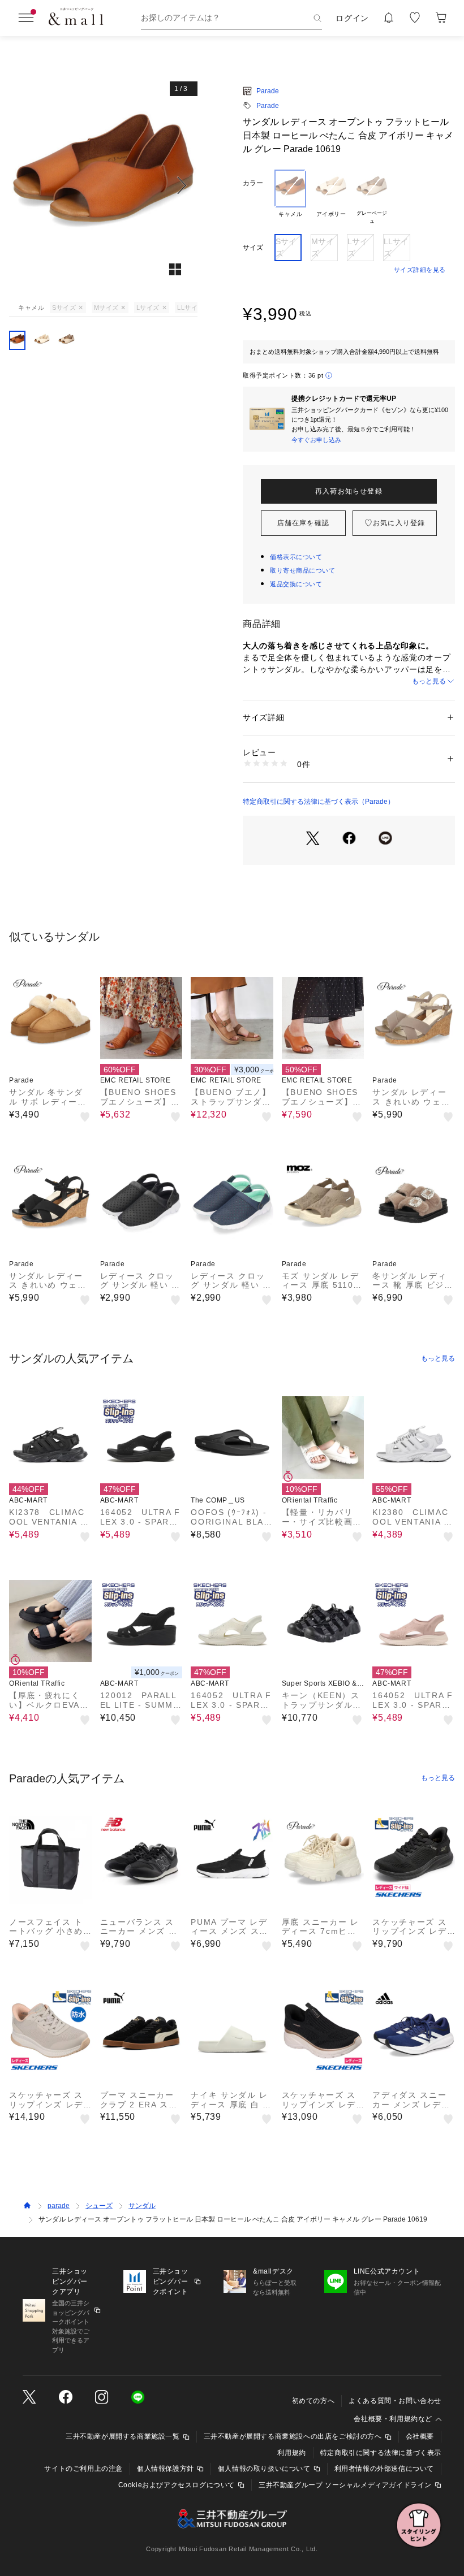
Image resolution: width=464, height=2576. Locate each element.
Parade (268, 91)
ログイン (352, 18)
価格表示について (296, 557)
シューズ (99, 2206)
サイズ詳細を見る (420, 270)
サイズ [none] (253, 248)
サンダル (142, 2206)
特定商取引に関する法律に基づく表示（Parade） (319, 802)
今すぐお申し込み (316, 440)
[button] (103, 185)
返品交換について (296, 584)
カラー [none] (253, 183)
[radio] (290, 197)
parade (59, 2206)
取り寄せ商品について (303, 570)
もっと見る (429, 681)
